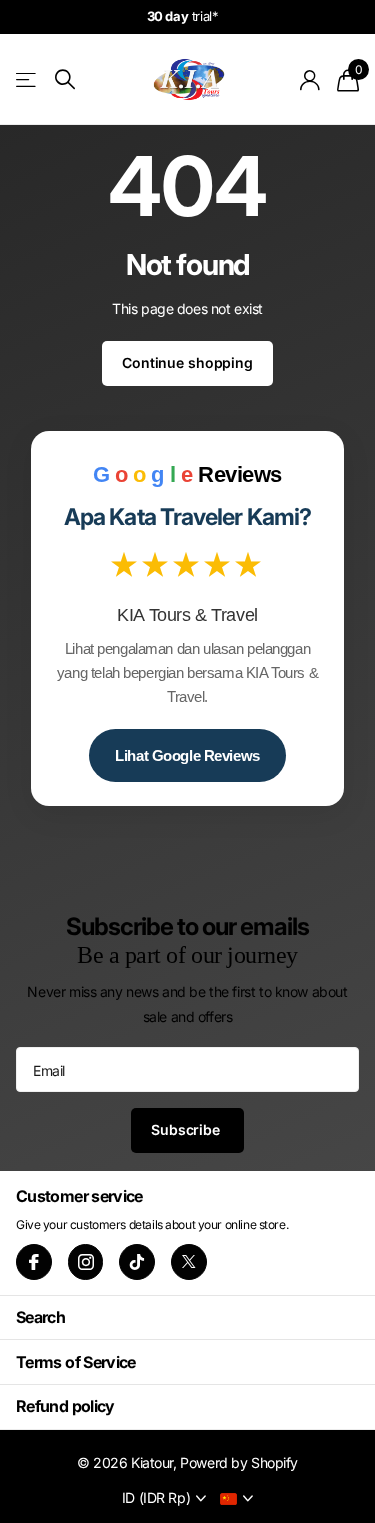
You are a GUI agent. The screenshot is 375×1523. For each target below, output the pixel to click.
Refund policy (65, 1406)
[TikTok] (137, 1262)
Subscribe (187, 1129)
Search (40, 1317)
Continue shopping (187, 362)
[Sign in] (310, 80)
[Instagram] (86, 1262)
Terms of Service (76, 1362)
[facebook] (34, 1262)
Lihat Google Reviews (187, 755)
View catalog (27, 79)
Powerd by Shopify (239, 1462)
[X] (189, 1262)
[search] (65, 79)
